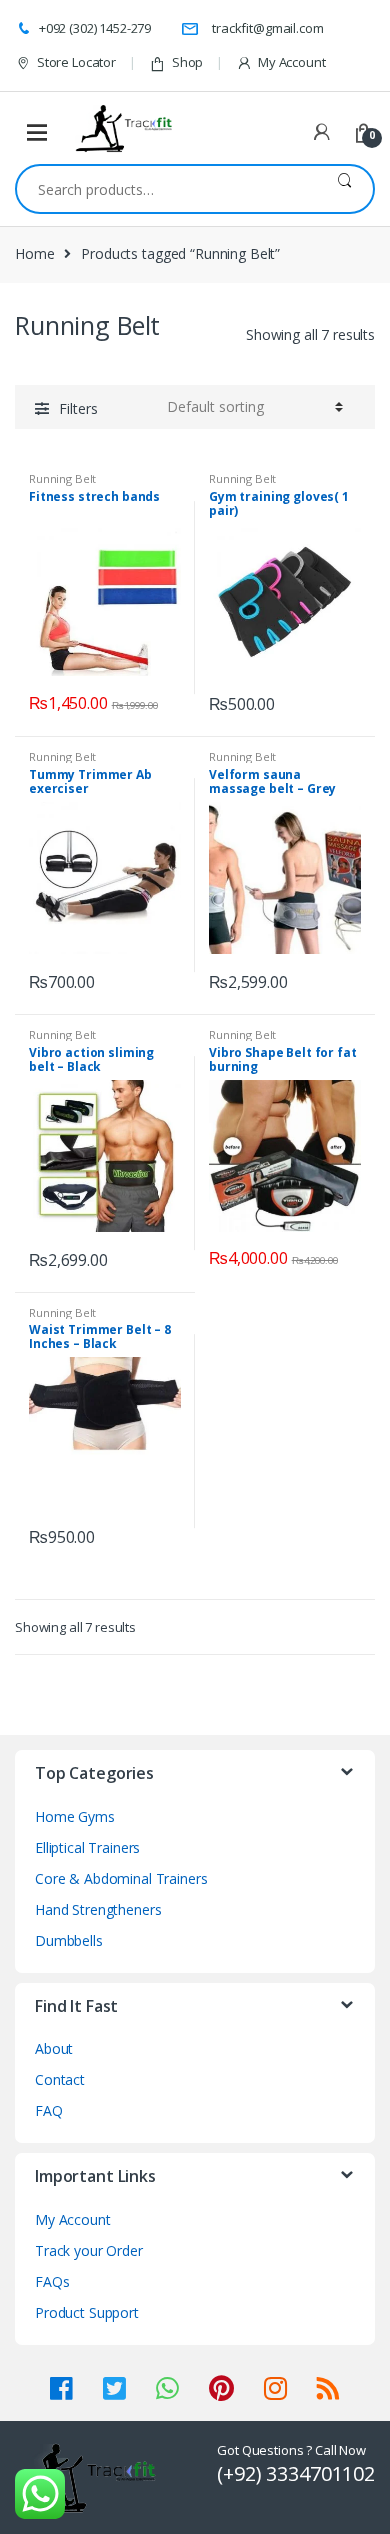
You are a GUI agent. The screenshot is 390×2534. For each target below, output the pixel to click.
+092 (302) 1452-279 (95, 28)
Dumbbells (69, 1940)
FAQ (49, 2110)
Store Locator (76, 62)
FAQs (52, 2281)
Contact (60, 2079)
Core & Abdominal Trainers (121, 1878)
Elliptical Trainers (87, 1847)
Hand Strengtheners (98, 1909)
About (54, 2048)
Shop (187, 62)
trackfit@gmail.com (267, 28)
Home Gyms (75, 1816)
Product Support (87, 2312)
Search (344, 189)
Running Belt (62, 478)
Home (34, 253)
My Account (291, 62)
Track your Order (89, 2250)
